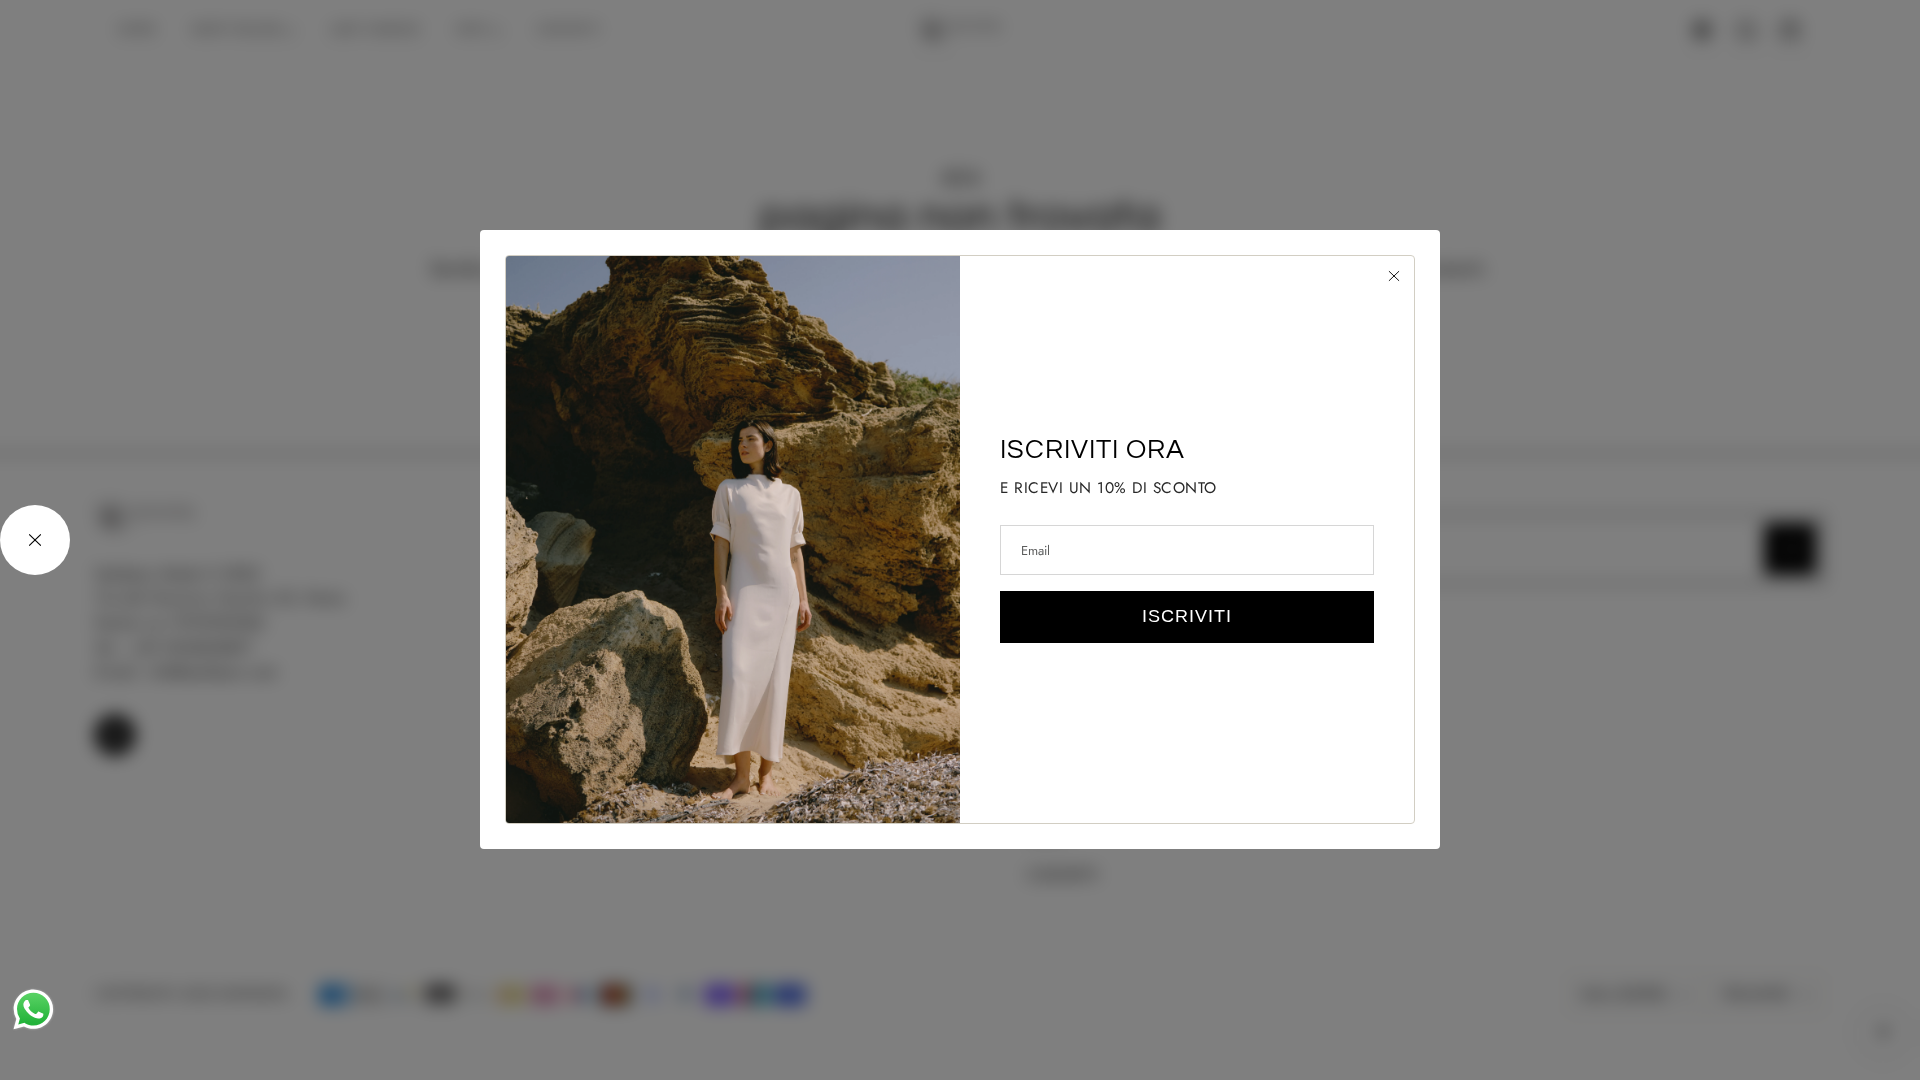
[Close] (1394, 276)
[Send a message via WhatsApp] (33, 1009)
